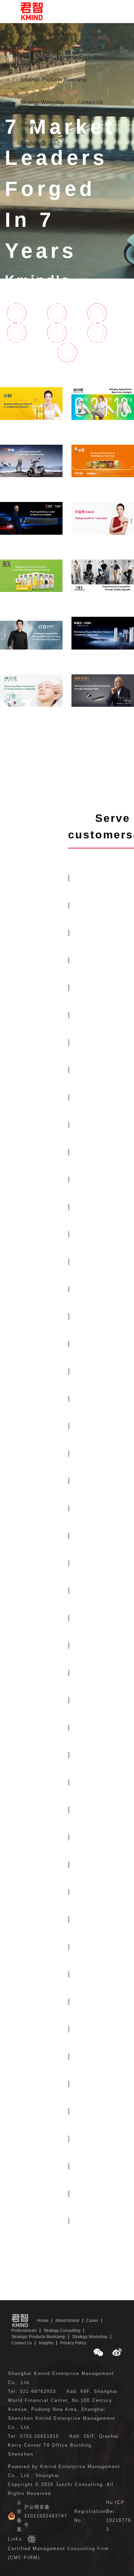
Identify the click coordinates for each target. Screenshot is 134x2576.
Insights (29, 125)
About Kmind (62, 34)
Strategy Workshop (42, 102)
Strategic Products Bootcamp (54, 79)
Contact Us (90, 102)
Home (27, 34)
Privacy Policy (73, 2343)
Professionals (36, 57)
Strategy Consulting (81, 57)
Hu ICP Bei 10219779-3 (120, 2516)
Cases (96, 34)
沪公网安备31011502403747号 (46, 2516)
